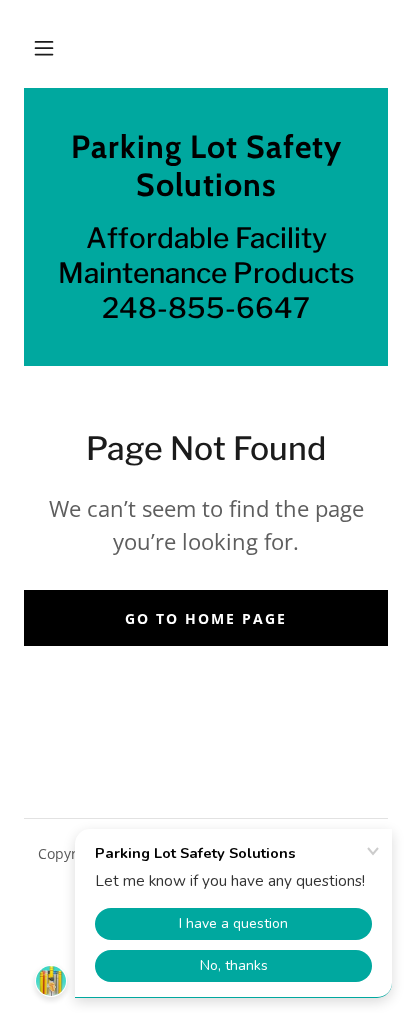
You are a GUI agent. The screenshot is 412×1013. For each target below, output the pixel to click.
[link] (206, 166)
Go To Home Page (206, 618)
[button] (44, 48)
